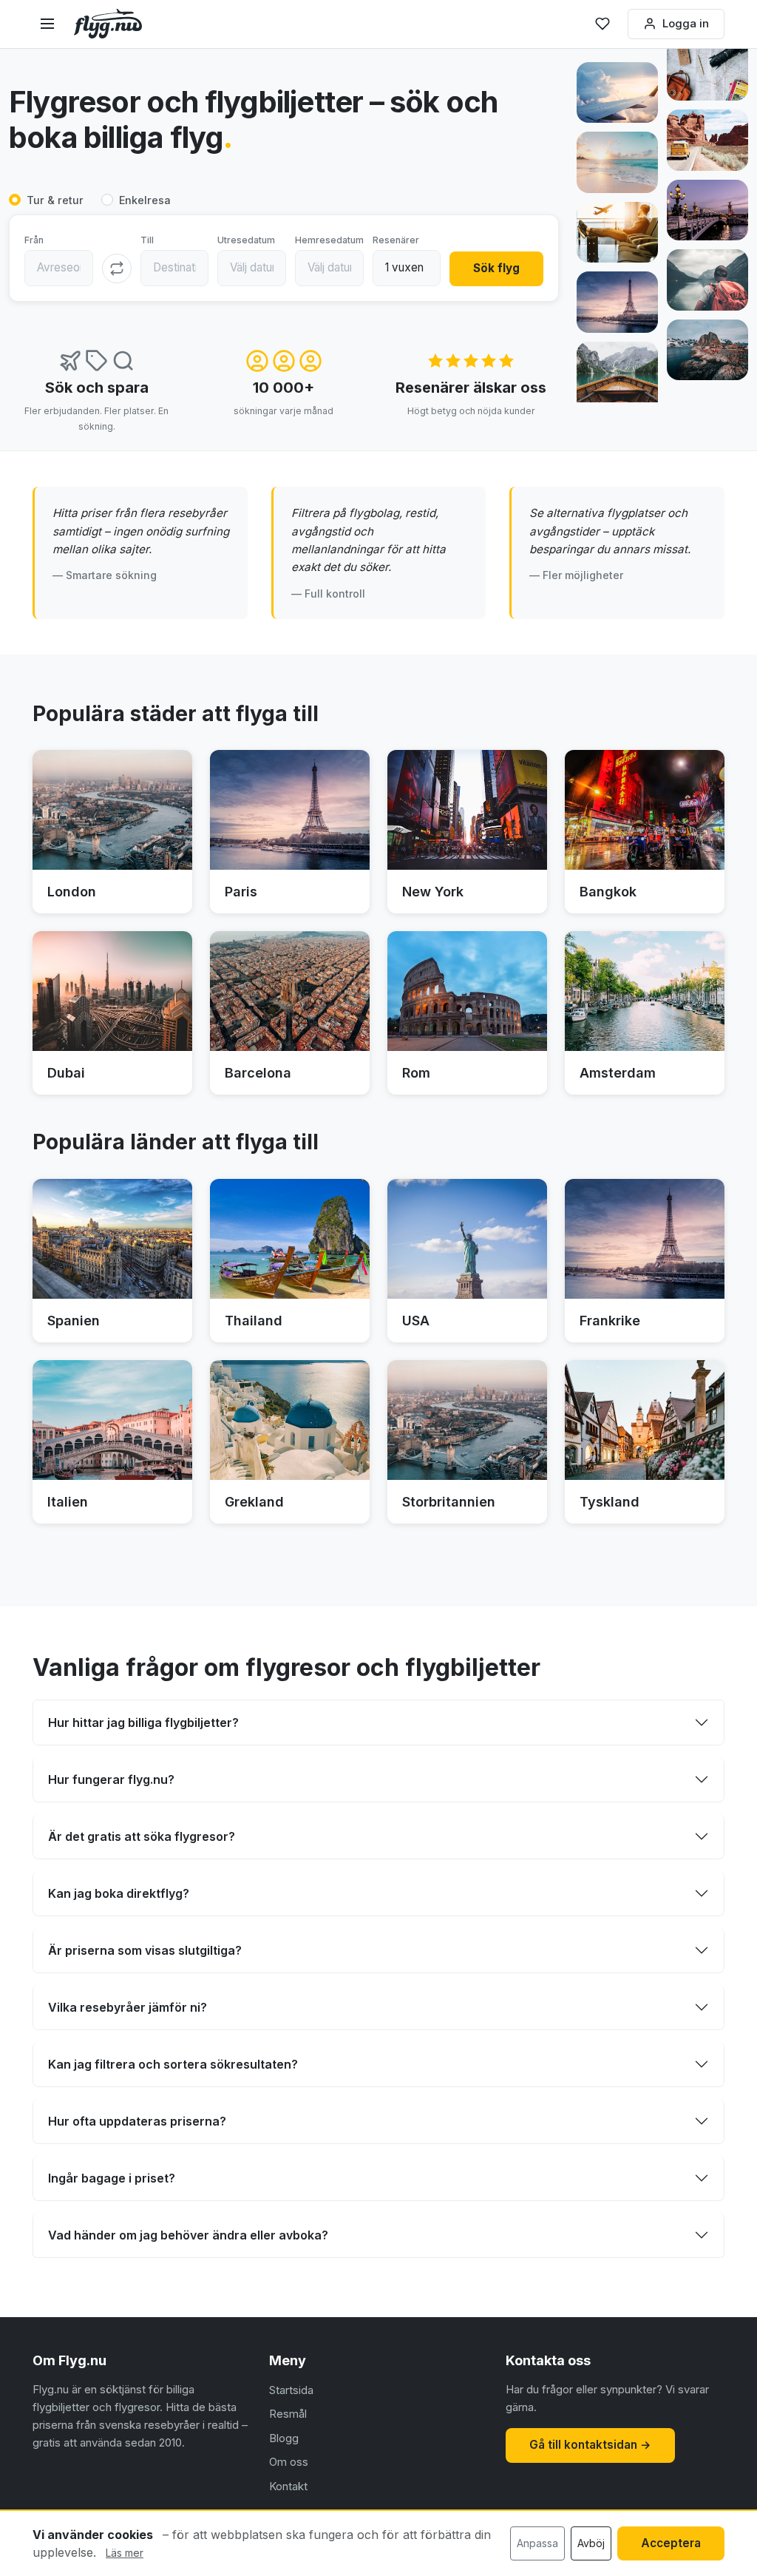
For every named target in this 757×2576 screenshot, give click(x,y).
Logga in (686, 23)
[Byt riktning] (117, 268)
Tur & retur (55, 200)
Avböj (591, 2543)
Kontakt (288, 2486)
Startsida (291, 2390)
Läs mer (125, 2553)
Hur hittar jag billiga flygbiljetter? (143, 1723)
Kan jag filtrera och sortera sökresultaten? (173, 2064)
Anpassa (537, 2543)
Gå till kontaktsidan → (590, 2445)
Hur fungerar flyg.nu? (111, 1779)
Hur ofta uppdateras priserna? (137, 2121)
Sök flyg (496, 268)
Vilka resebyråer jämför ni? (128, 2007)
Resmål (288, 2414)
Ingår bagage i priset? (112, 2178)
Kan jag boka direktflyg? (119, 1893)
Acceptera (671, 2543)
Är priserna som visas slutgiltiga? (145, 1950)
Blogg (284, 2438)
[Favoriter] (602, 24)
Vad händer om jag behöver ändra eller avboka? (188, 2235)
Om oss (289, 2462)
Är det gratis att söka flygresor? (142, 1836)
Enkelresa (145, 200)
